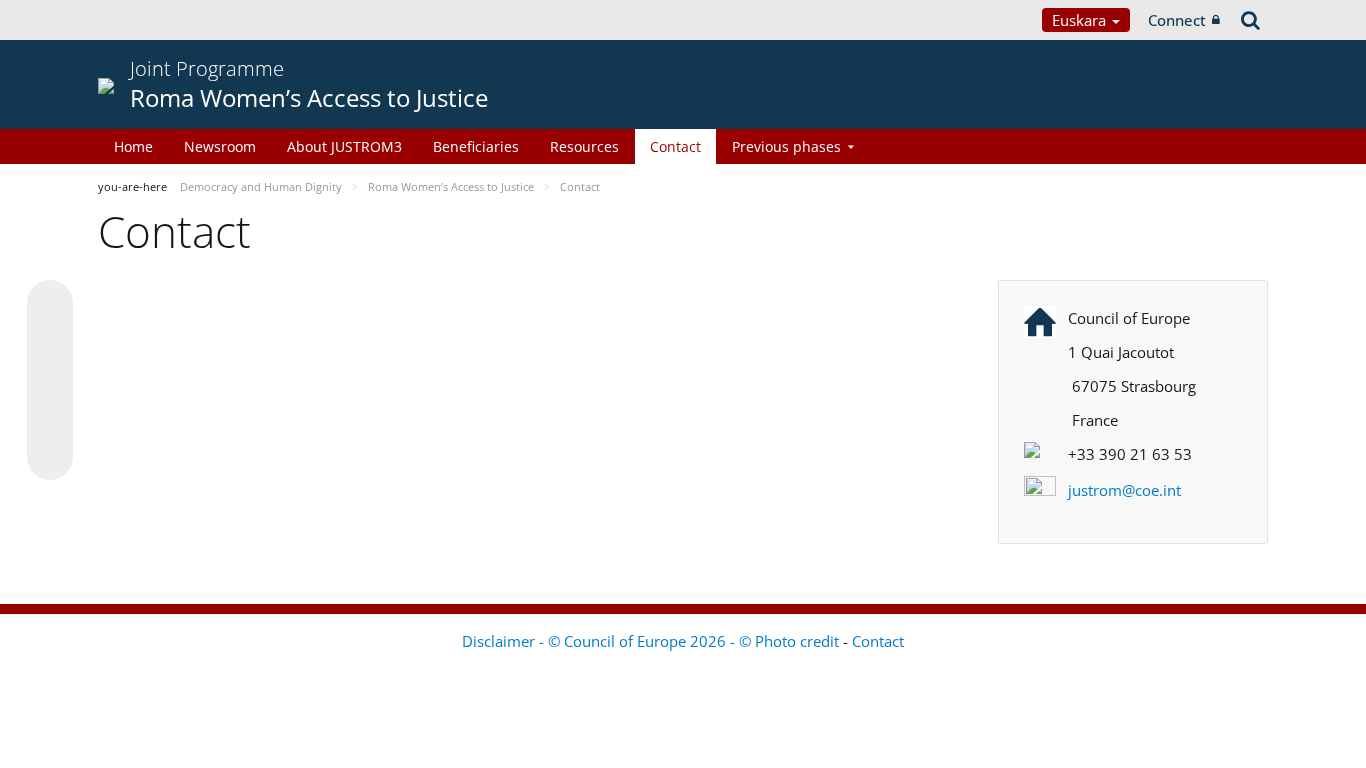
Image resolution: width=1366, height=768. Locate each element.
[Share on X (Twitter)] (50, 343)
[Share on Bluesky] (50, 305)
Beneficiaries (476, 146)
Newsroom (220, 146)
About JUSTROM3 (344, 146)
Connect (1177, 20)
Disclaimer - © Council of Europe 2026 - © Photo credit (652, 641)
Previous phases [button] (786, 146)
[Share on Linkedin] (50, 419)
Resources (584, 146)
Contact (675, 146)
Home (133, 146)
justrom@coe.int (1124, 490)
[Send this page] (50, 457)
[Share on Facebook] (50, 381)
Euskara (1081, 20)
